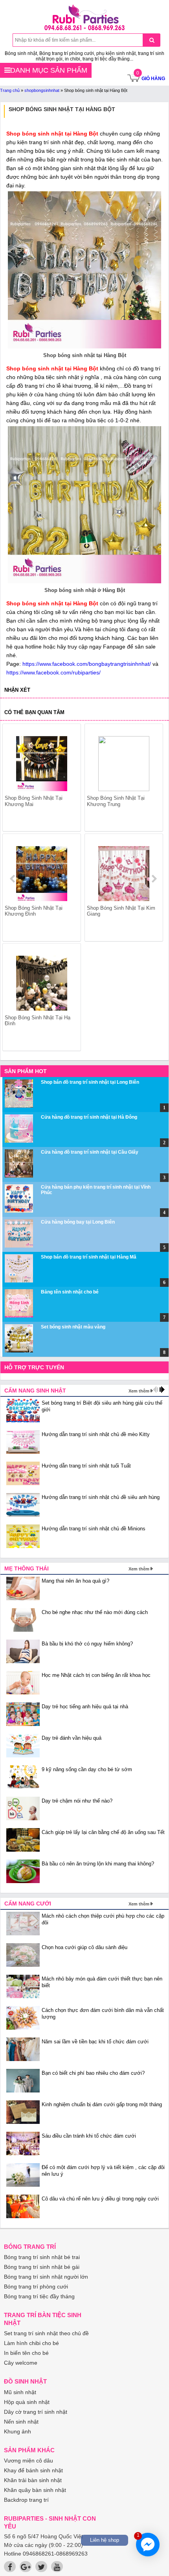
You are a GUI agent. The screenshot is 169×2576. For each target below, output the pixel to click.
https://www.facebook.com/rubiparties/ (53, 672)
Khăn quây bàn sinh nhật (35, 2490)
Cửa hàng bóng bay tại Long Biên (78, 1222)
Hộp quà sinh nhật (27, 2402)
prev (13, 879)
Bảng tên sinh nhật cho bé (70, 1292)
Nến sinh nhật (21, 2422)
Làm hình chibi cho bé (31, 2343)
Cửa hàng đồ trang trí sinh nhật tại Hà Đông (89, 1117)
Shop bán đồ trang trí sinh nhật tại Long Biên (90, 1082)
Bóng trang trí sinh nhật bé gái (42, 2267)
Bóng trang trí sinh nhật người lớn (46, 2277)
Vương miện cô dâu (28, 2461)
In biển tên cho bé (26, 2353)
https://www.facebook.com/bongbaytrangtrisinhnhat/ (87, 664)
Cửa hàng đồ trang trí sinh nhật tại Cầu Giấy (90, 1152)
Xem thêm (139, 1391)
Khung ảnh (17, 2431)
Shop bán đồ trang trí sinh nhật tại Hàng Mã (89, 1257)
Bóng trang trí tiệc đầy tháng (39, 2296)
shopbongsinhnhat (42, 90)
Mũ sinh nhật (20, 2392)
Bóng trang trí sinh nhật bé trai (42, 2257)
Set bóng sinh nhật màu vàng (73, 1327)
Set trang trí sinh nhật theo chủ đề (46, 2333)
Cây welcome (21, 2363)
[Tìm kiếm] (152, 40)
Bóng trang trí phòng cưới (36, 2287)
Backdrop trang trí (26, 2500)
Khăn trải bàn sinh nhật (33, 2480)
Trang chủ (10, 90)
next (154, 879)
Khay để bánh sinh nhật (33, 2470)
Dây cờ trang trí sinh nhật (36, 2412)
